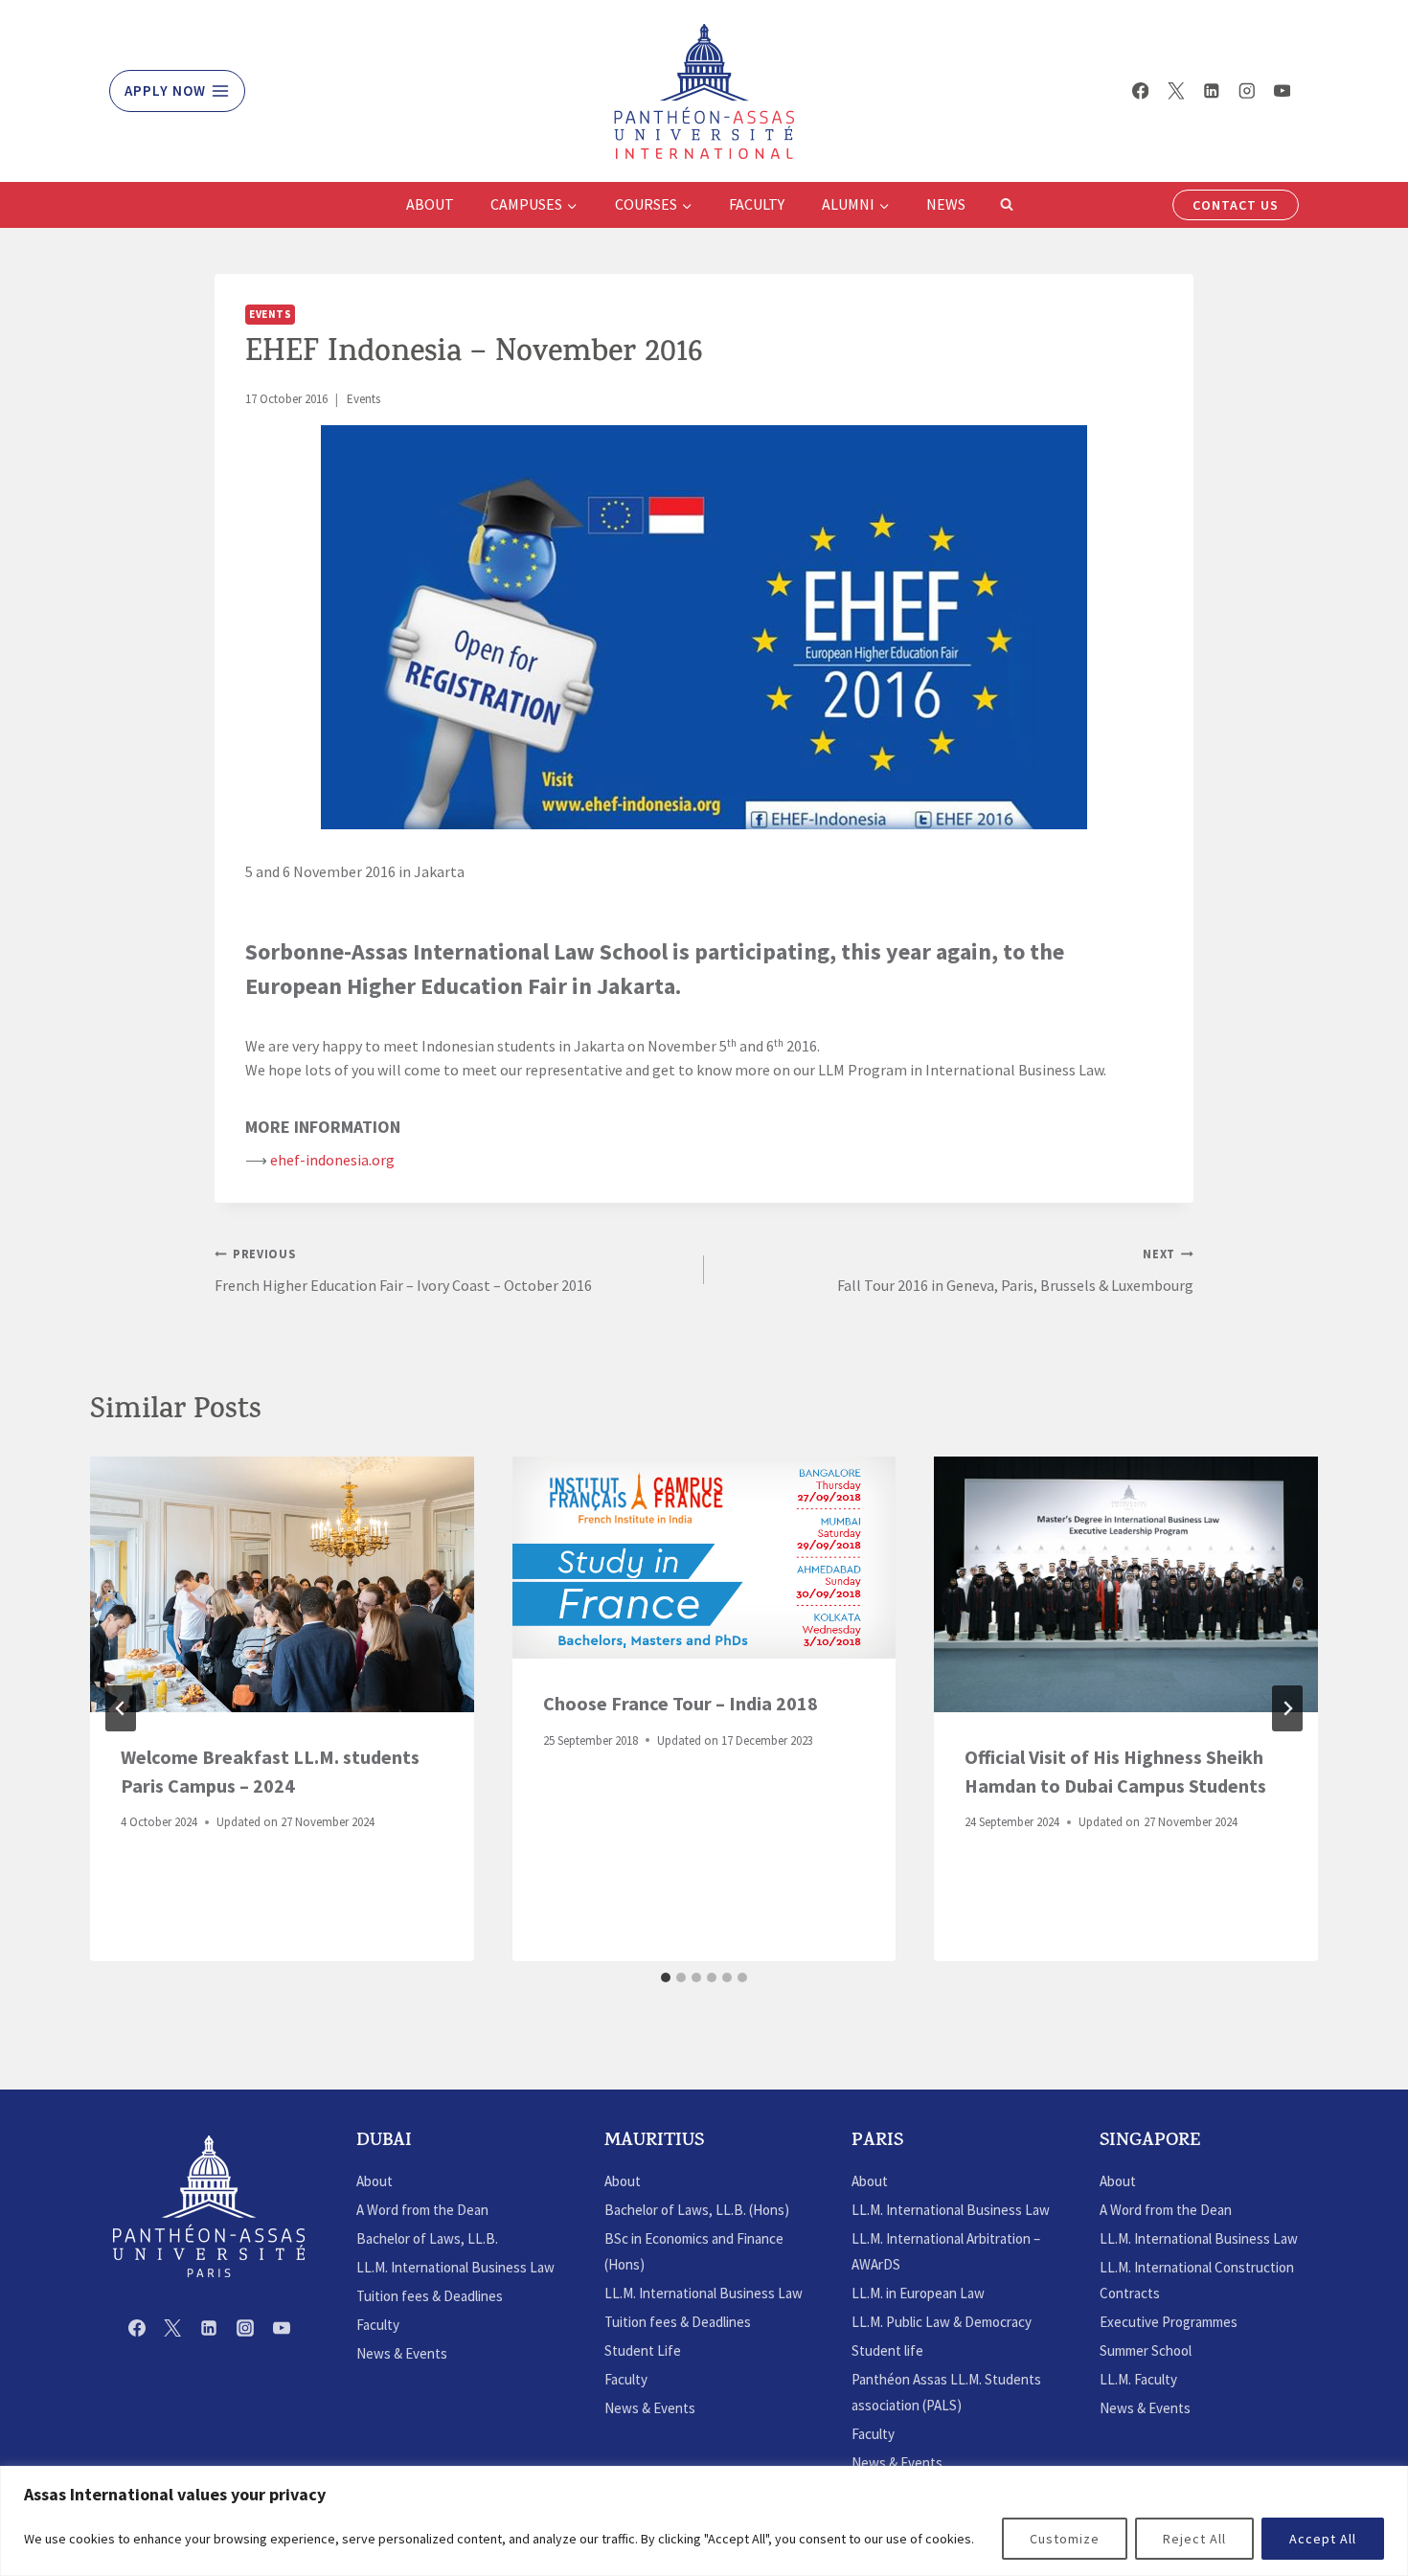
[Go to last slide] (121, 1708)
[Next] (1287, 1708)
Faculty (757, 204)
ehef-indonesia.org (332, 1160)
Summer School (1146, 2350)
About (430, 204)
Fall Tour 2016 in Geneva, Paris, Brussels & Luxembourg (1015, 1270)
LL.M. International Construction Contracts (1197, 2280)
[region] (704, 2521)
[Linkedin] (1211, 90)
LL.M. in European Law (918, 2293)
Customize (1065, 2539)
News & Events (402, 2353)
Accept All (1323, 2539)
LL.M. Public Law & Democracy (942, 2322)
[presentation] (282, 1584)
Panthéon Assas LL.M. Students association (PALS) (946, 2392)
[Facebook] (1140, 90)
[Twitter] (1176, 90)
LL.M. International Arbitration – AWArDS (946, 2251)
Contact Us (1236, 205)
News (946, 204)
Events (270, 314)
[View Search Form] (1007, 205)
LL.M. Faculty (1138, 2379)
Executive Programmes (1169, 2322)
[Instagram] (1247, 90)
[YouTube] (1282, 90)
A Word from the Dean (422, 2210)
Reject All (1194, 2539)
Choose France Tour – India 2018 (681, 1703)
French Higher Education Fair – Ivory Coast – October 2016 (403, 1270)
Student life (887, 2350)
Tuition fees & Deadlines (430, 2296)
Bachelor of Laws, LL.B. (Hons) (697, 2210)
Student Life (643, 2350)
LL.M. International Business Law (455, 2267)
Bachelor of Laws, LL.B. (427, 2238)
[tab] (666, 1977)
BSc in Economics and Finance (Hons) (694, 2251)
